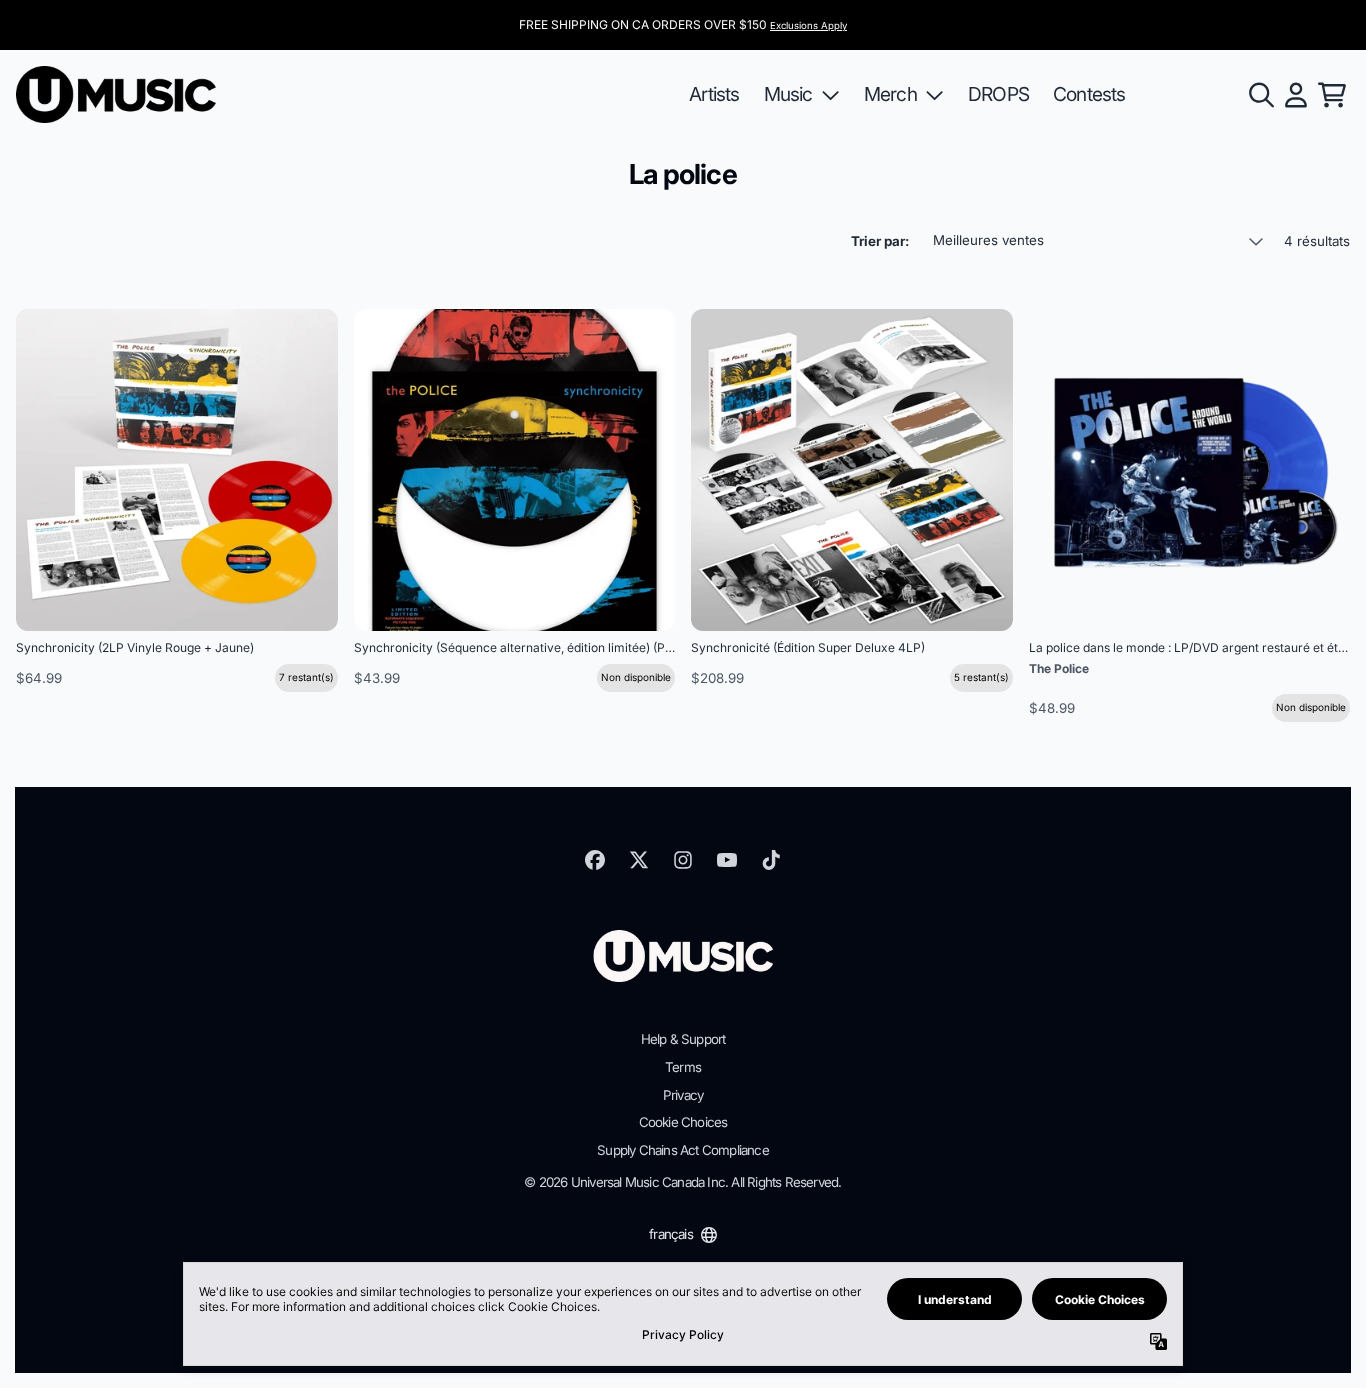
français (671, 1234)
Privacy (683, 1095)
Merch (890, 94)
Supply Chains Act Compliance (683, 1150)
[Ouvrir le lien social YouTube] (727, 860)
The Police (1059, 668)
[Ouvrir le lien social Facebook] (595, 860)
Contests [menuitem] (1089, 94)
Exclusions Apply (808, 25)
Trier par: (880, 241)
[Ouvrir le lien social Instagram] (683, 860)
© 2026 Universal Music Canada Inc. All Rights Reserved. (682, 1182)
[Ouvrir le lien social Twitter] (639, 860)
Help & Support (683, 1039)
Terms (683, 1067)
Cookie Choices (683, 1122)
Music (788, 94)
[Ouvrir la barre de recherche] (1260, 95)
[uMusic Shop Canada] (116, 94)
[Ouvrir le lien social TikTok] (771, 860)
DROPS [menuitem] (998, 94)
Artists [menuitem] (714, 94)
